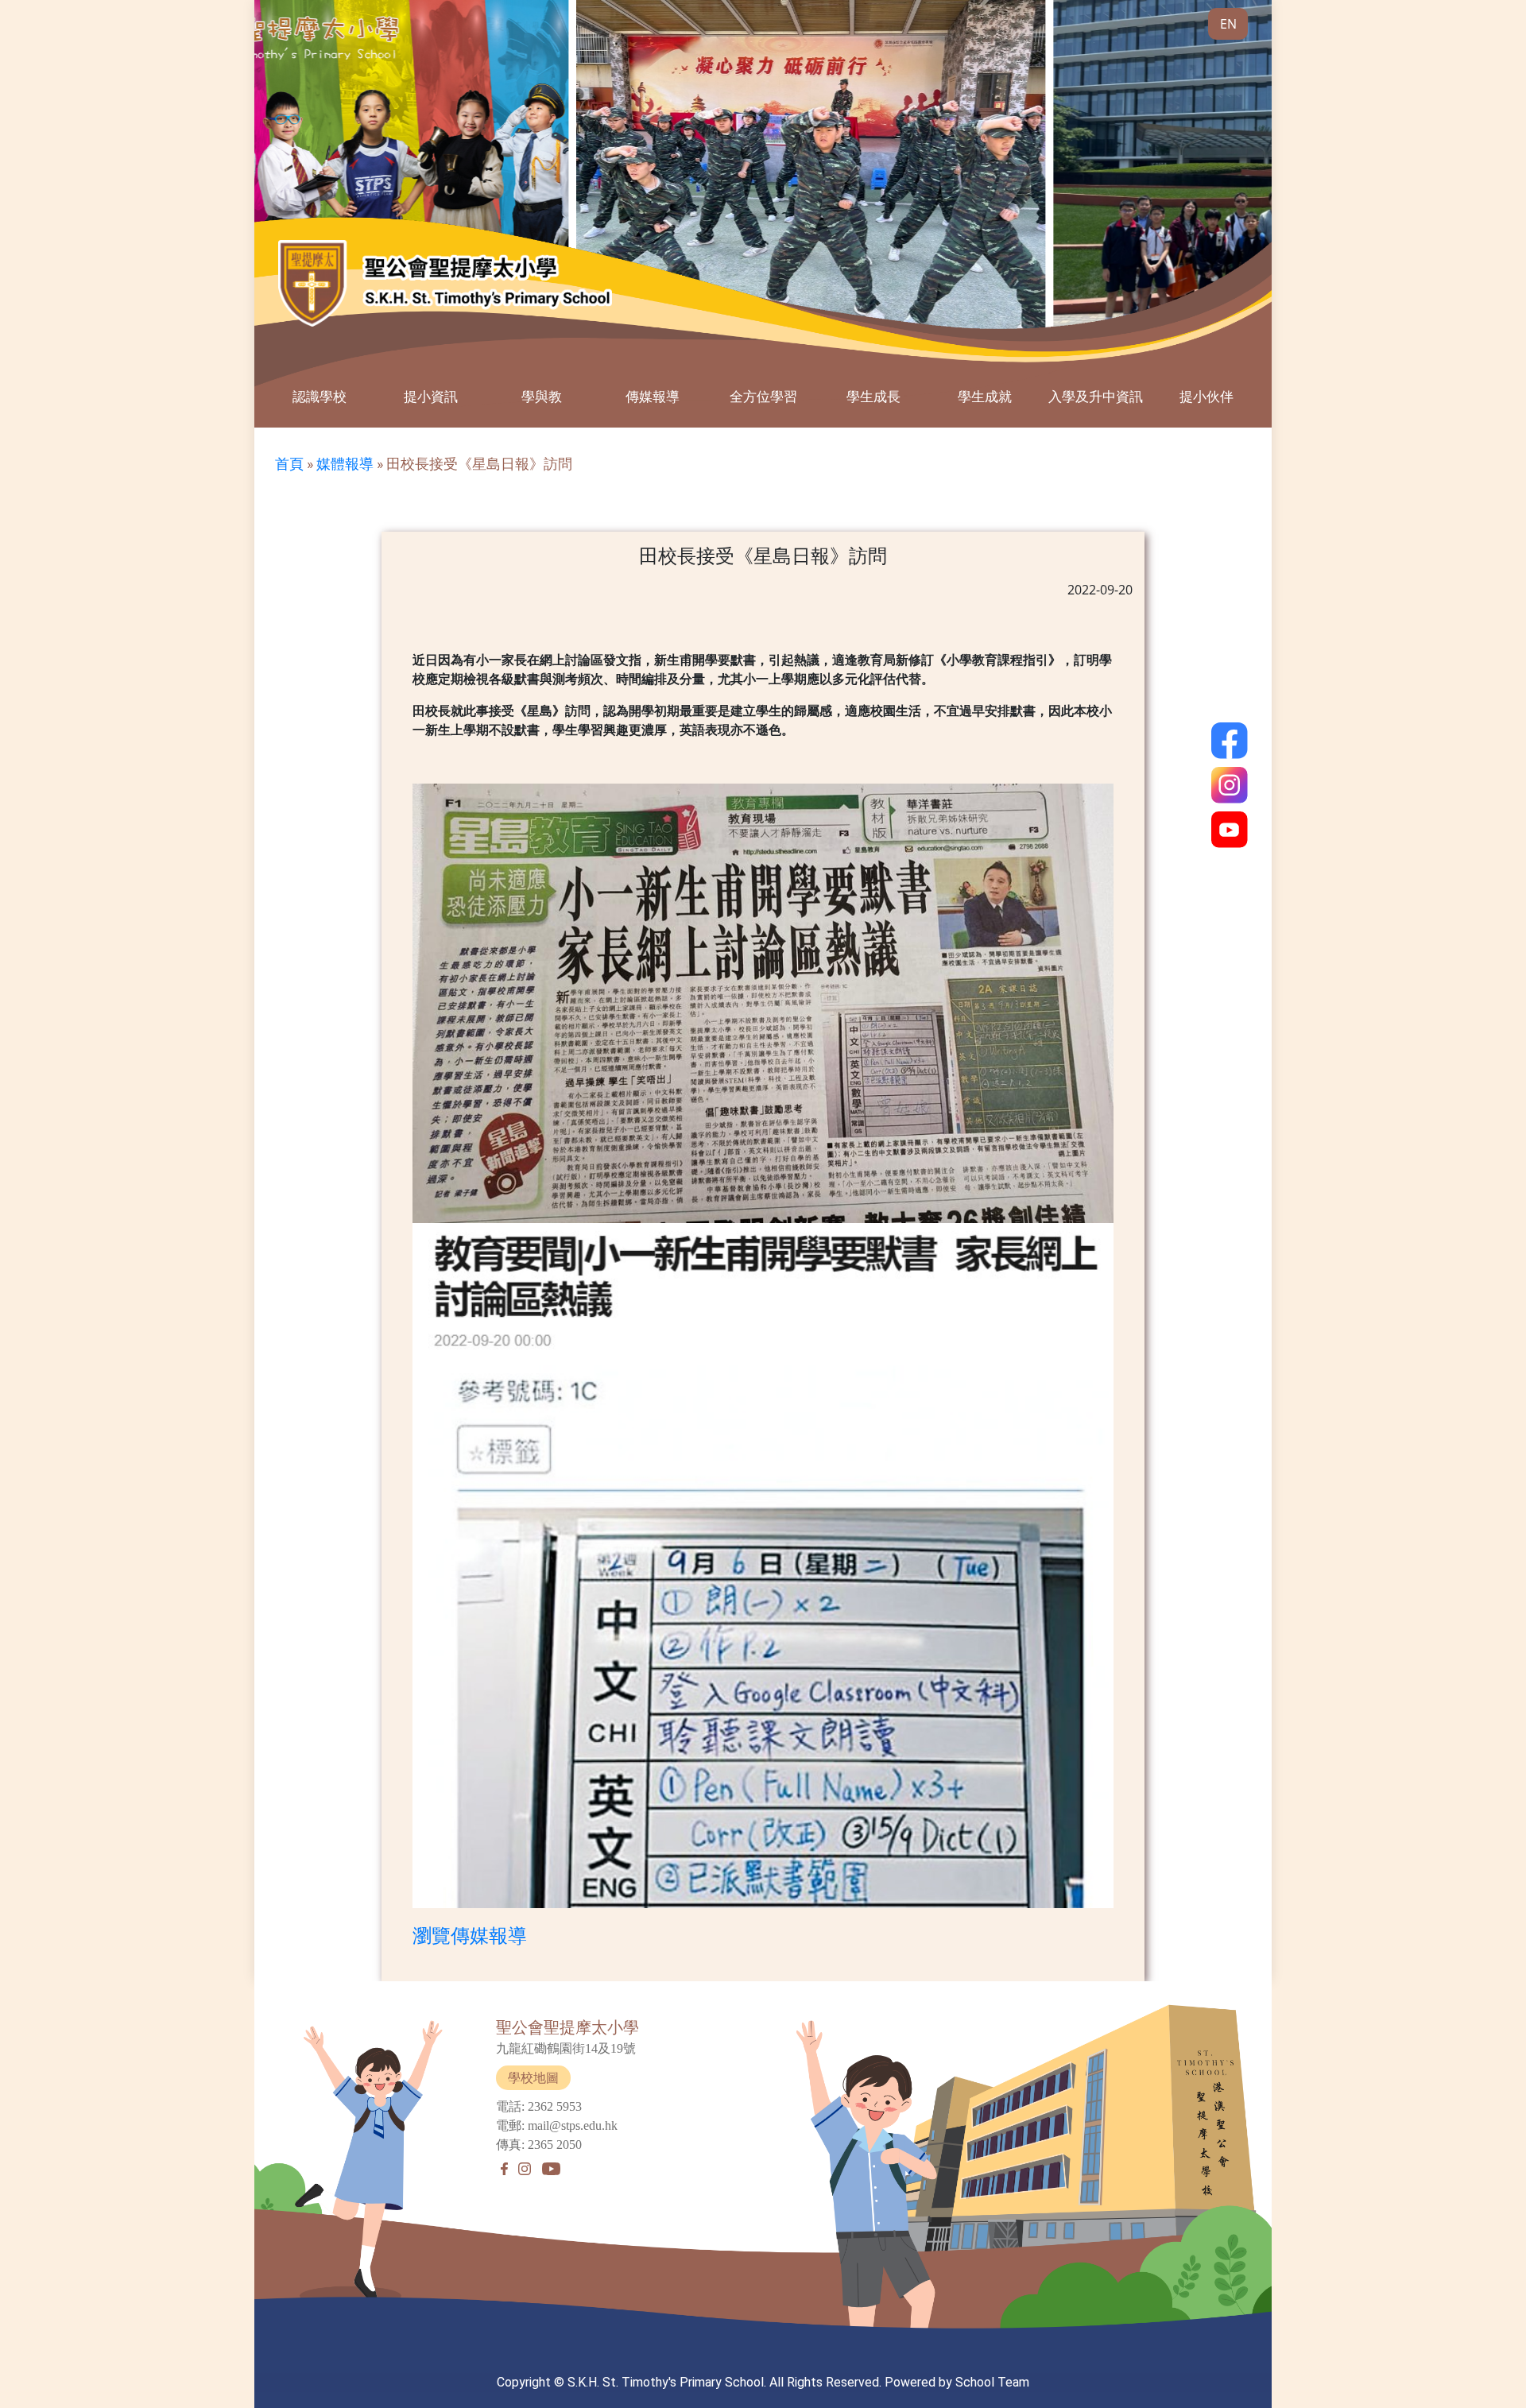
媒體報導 (345, 464)
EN (1228, 24)
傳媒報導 (653, 396)
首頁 (289, 464)
